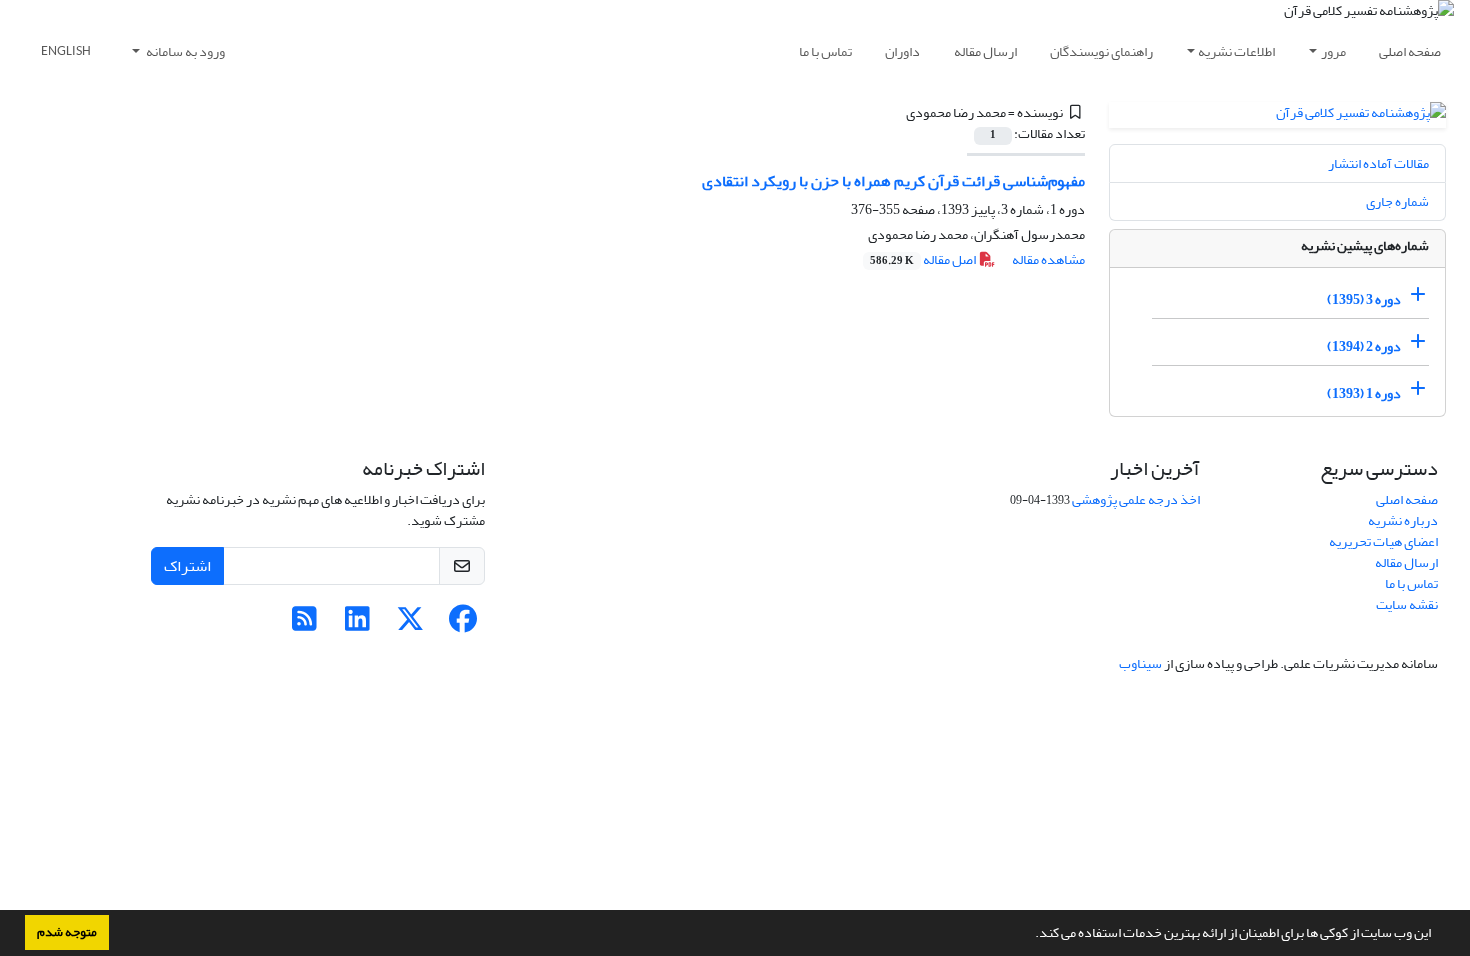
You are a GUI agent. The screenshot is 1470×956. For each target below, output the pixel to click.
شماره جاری (1397, 201)
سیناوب (1140, 663)
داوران (902, 51)
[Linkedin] (357, 624)
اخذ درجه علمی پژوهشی (1136, 499)
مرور (1333, 51)
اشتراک (187, 566)
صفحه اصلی (1410, 51)
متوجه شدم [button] (67, 932)
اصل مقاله (924, 259)
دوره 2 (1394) (1364, 346)
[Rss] (304, 624)
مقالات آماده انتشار (1378, 163)
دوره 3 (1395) (1364, 299)
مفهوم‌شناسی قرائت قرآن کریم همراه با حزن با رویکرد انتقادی (893, 181)
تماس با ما (825, 51)
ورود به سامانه (184, 51)
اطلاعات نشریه (1236, 51)
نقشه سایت (1407, 604)
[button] (1030, 935)
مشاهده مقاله (1048, 259)
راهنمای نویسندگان (1101, 51)
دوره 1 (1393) (1364, 393)
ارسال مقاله (985, 51)
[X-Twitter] (410, 624)
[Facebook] (463, 624)
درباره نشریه (1403, 520)
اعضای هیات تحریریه (1383, 541)
